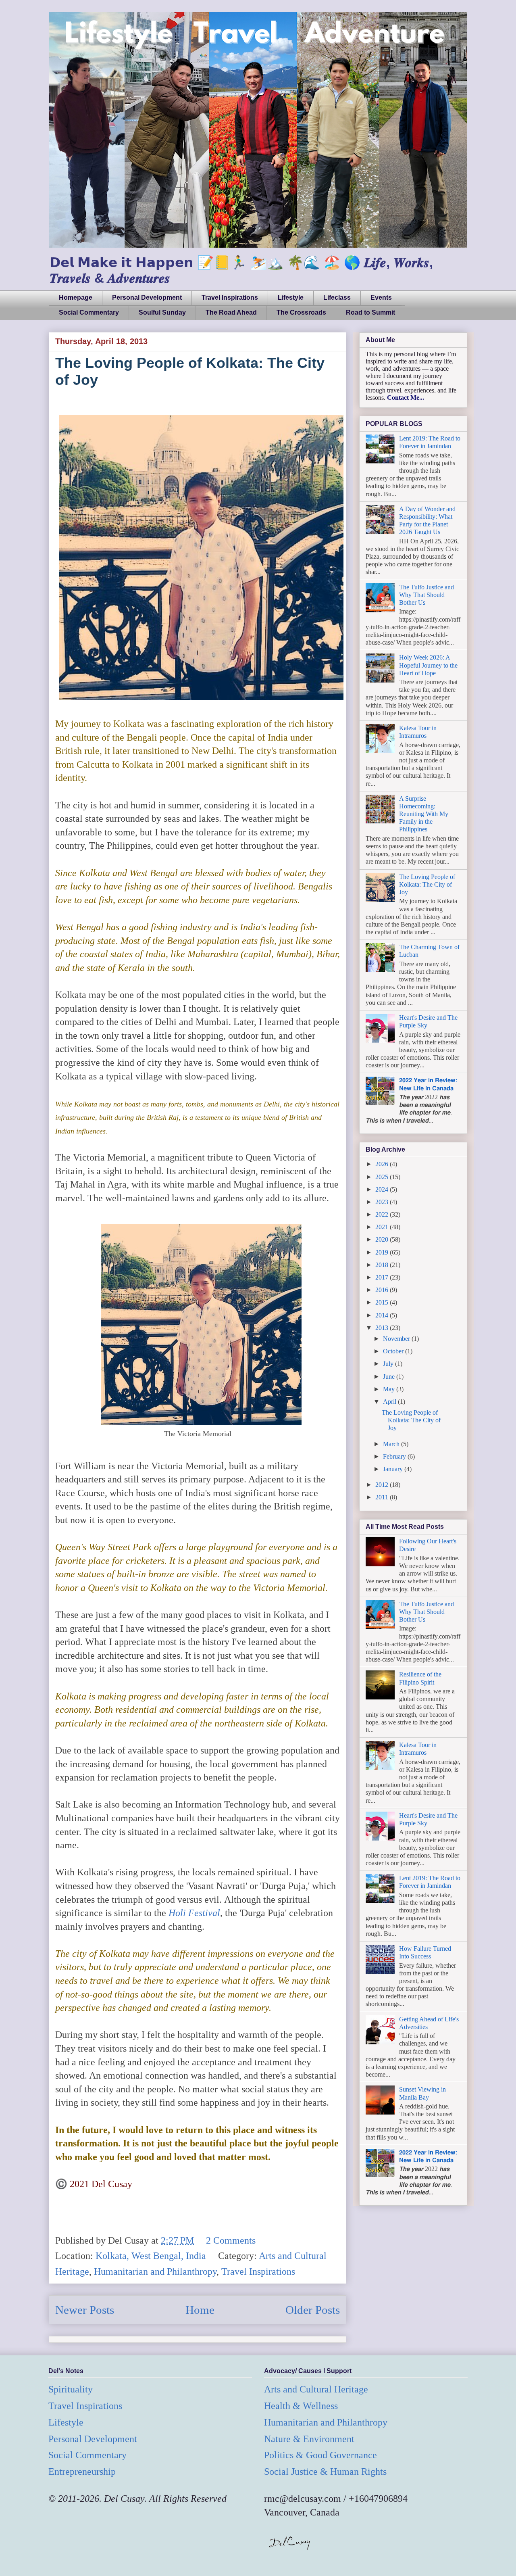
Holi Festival (194, 1913)
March (392, 1444)
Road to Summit (370, 312)
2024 (383, 1189)
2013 (383, 1328)
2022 (383, 1214)
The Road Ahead (231, 312)
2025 (383, 1177)
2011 (383, 1497)
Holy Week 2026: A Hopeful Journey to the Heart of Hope (428, 665)
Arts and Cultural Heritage (316, 2389)
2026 (383, 1164)
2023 (383, 1202)
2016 (383, 1290)
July (389, 1364)
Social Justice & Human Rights (325, 2472)
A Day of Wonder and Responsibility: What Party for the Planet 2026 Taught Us (427, 521)
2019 (383, 1252)
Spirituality (71, 2389)
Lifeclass (337, 297)
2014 (383, 1315)
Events (381, 297)
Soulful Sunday (162, 312)
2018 (383, 1265)
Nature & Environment (309, 2439)
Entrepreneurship (82, 2472)
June (390, 1377)
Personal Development (147, 297)
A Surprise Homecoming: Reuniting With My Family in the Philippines (424, 814)
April (390, 1402)
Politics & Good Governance (320, 2455)
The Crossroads (301, 312)
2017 (383, 1277)
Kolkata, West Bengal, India (151, 2256)
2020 (383, 1239)
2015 (383, 1302)
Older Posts (313, 2310)
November (397, 1339)
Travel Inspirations (230, 297)
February (395, 1456)
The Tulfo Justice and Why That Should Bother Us (427, 595)
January (394, 1469)
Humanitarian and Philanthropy (155, 2271)
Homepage (76, 297)
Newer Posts (85, 2310)
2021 (383, 1227)
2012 (383, 1485)
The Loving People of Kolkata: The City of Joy (427, 884)
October (394, 1351)
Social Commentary (89, 312)
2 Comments (231, 2240)
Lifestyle (291, 297)
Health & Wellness (301, 2406)
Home (200, 2310)
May (390, 1389)
